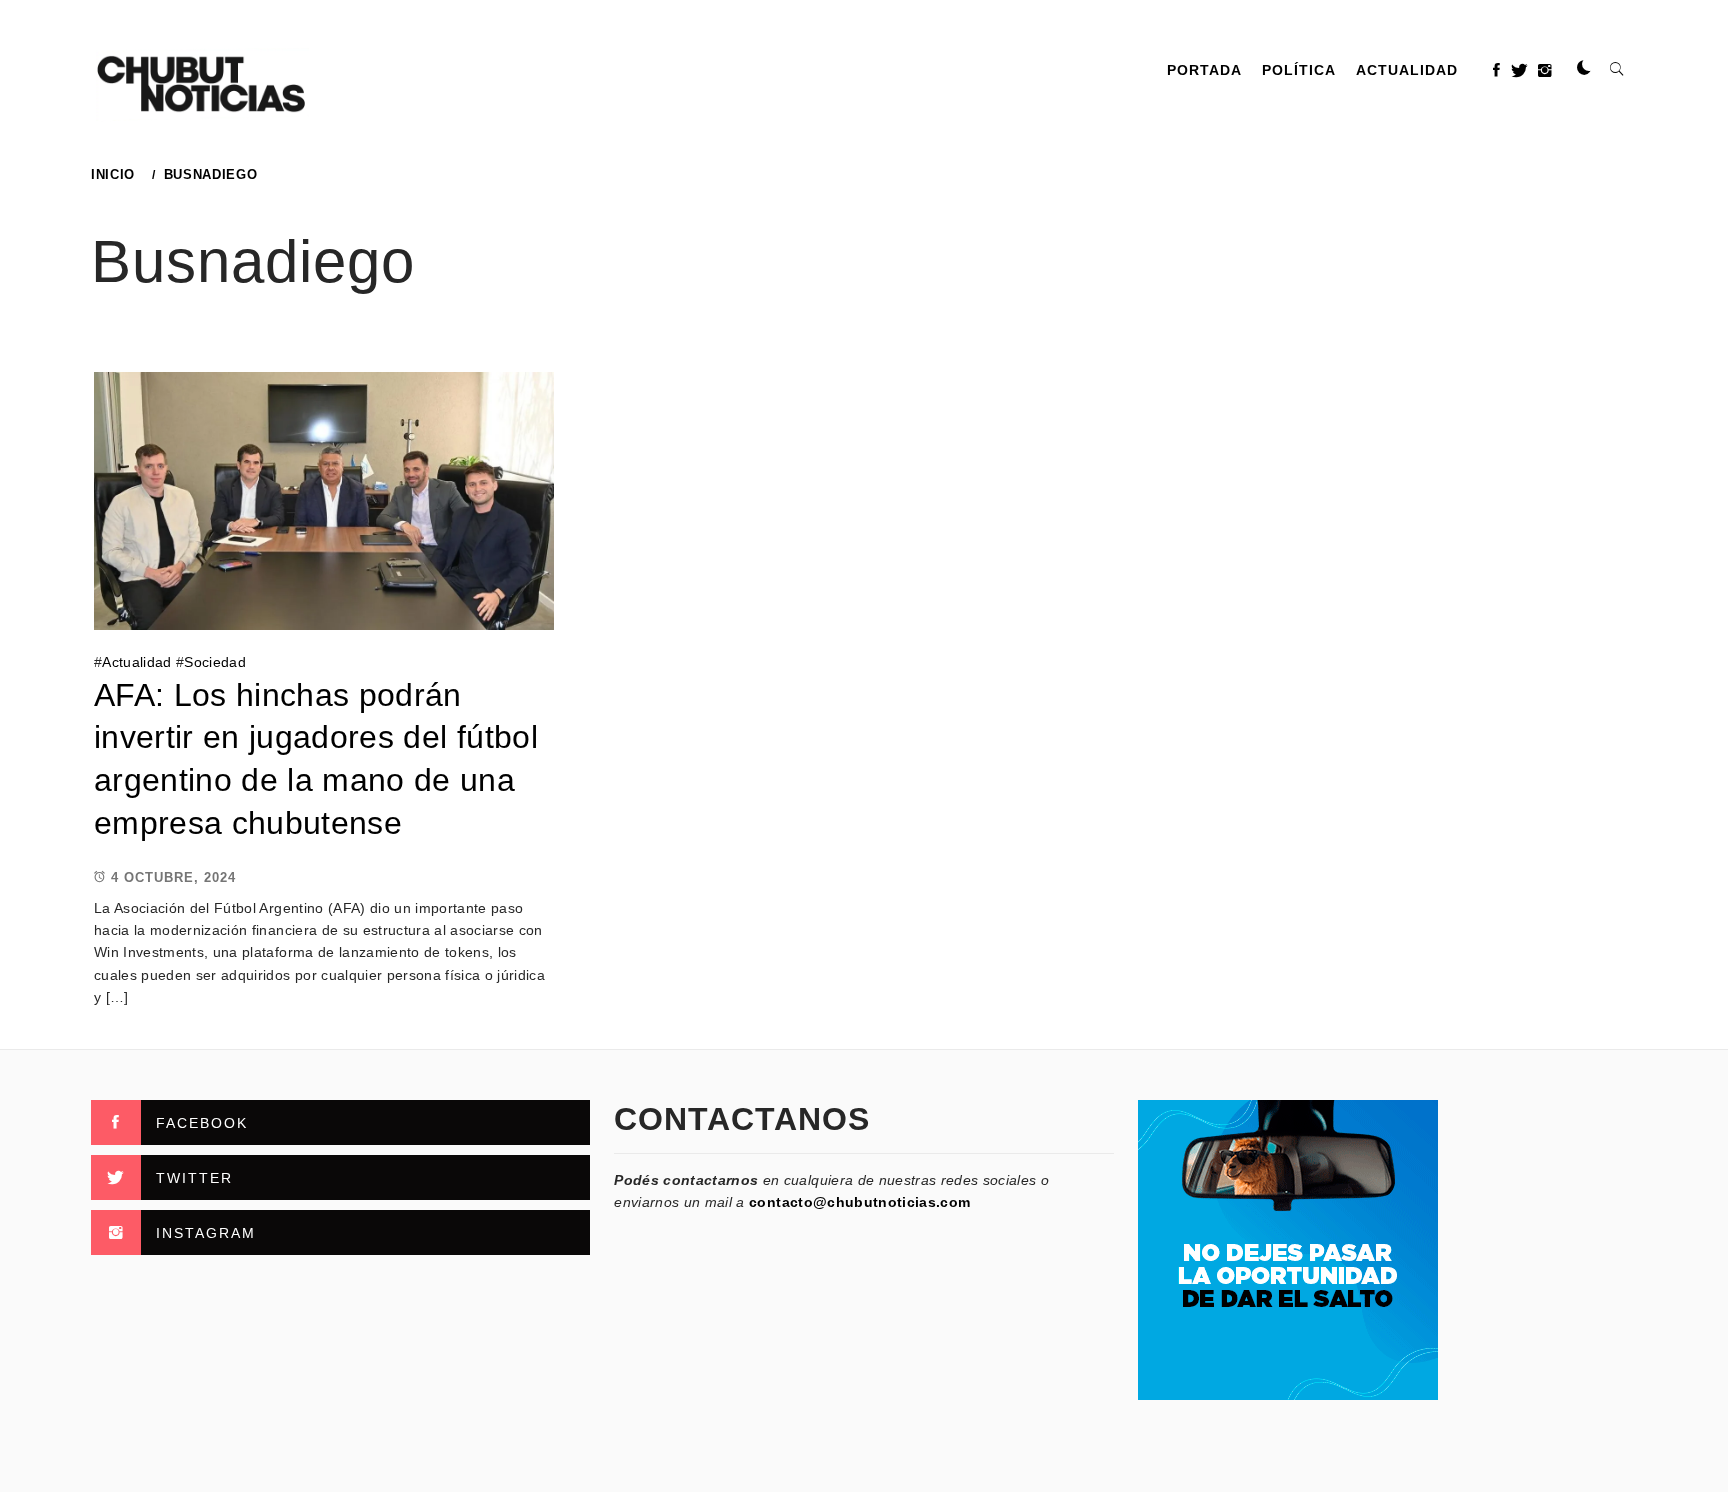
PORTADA (1204, 70)
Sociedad (215, 662)
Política (1299, 70)
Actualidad (1407, 70)
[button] (1584, 69)
